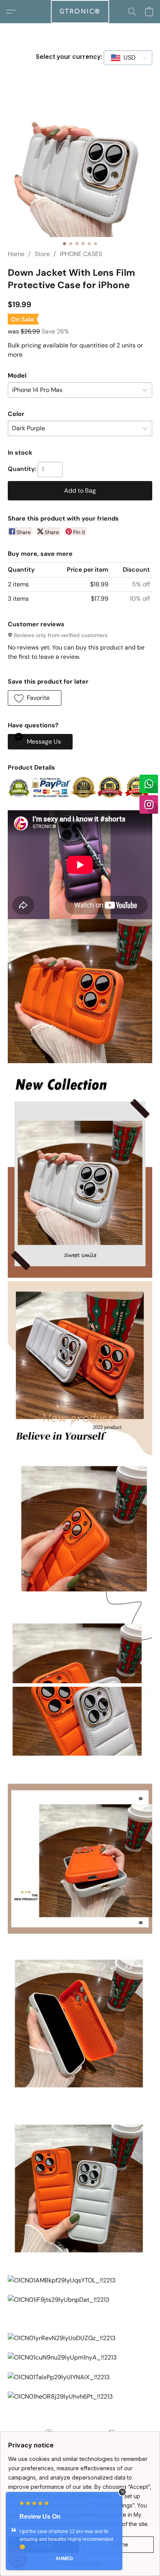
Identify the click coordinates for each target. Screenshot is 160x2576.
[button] (80, 12)
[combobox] (128, 58)
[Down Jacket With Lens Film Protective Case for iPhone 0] (80, 165)
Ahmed (64, 2559)
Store (42, 254)
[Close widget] (122, 2492)
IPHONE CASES (81, 254)
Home (16, 254)
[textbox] (127, 58)
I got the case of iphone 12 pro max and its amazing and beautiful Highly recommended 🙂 (66, 2539)
